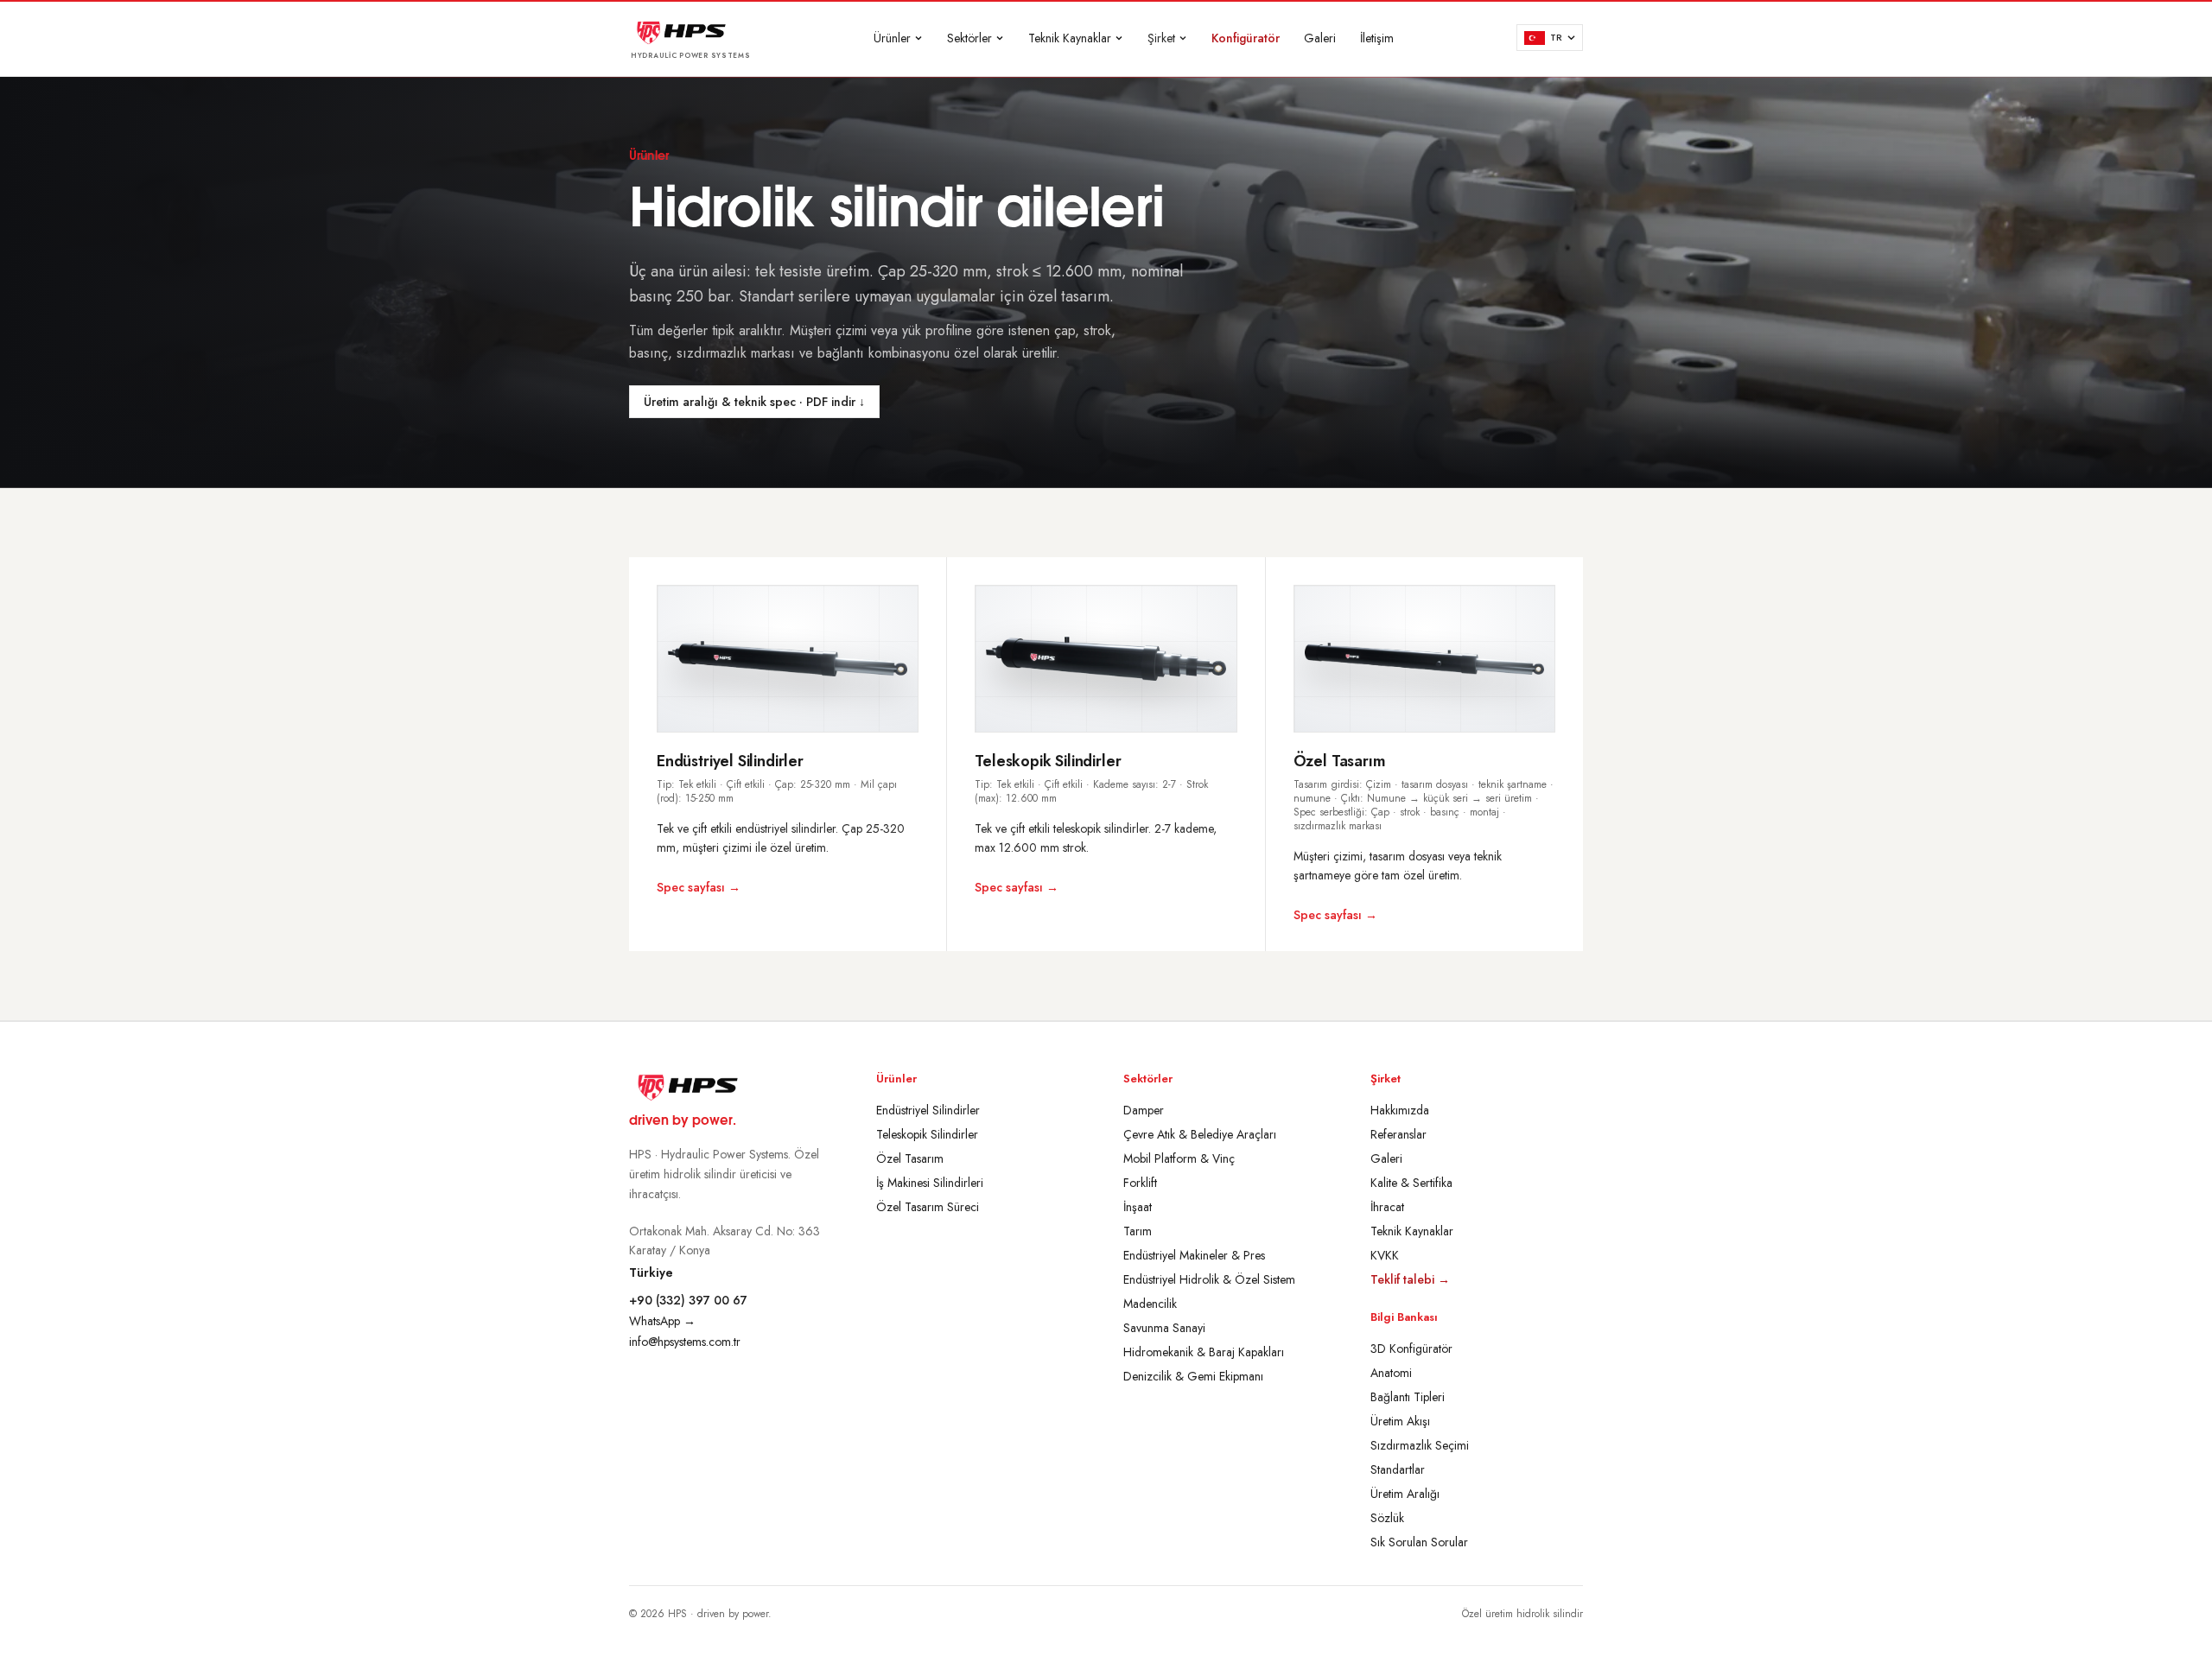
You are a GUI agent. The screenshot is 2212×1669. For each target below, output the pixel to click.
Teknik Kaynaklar (1070, 38)
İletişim (1377, 38)
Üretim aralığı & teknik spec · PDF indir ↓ (754, 402)
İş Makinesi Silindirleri (930, 1183)
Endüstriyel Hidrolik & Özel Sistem (1209, 1279)
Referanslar (1398, 1134)
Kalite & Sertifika (1411, 1183)
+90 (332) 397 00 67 (688, 1300)
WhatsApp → (662, 1321)
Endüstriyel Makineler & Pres (1194, 1255)
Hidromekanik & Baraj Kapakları (1204, 1352)
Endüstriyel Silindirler (928, 1110)
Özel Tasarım (910, 1158)
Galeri (1320, 38)
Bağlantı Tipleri (1408, 1397)
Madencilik (1150, 1304)
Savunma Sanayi (1164, 1328)
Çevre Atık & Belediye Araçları (1200, 1134)
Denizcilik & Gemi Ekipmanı (1193, 1376)
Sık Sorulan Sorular (1419, 1542)
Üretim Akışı (1400, 1421)
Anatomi (1391, 1373)
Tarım (1138, 1231)
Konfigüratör (1246, 38)
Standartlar (1398, 1469)
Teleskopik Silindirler (927, 1134)
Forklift (1140, 1183)
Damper (1144, 1110)
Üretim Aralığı (1405, 1494)
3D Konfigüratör (1411, 1349)
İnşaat (1138, 1207)
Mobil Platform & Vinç (1179, 1158)
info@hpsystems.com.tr (685, 1342)
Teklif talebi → (1410, 1279)
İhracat (1387, 1207)
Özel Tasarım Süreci (928, 1207)
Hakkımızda (1400, 1110)
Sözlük (1387, 1518)
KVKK (1385, 1255)
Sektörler (969, 38)
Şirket (1161, 38)
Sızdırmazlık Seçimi (1420, 1445)
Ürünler (892, 38)
